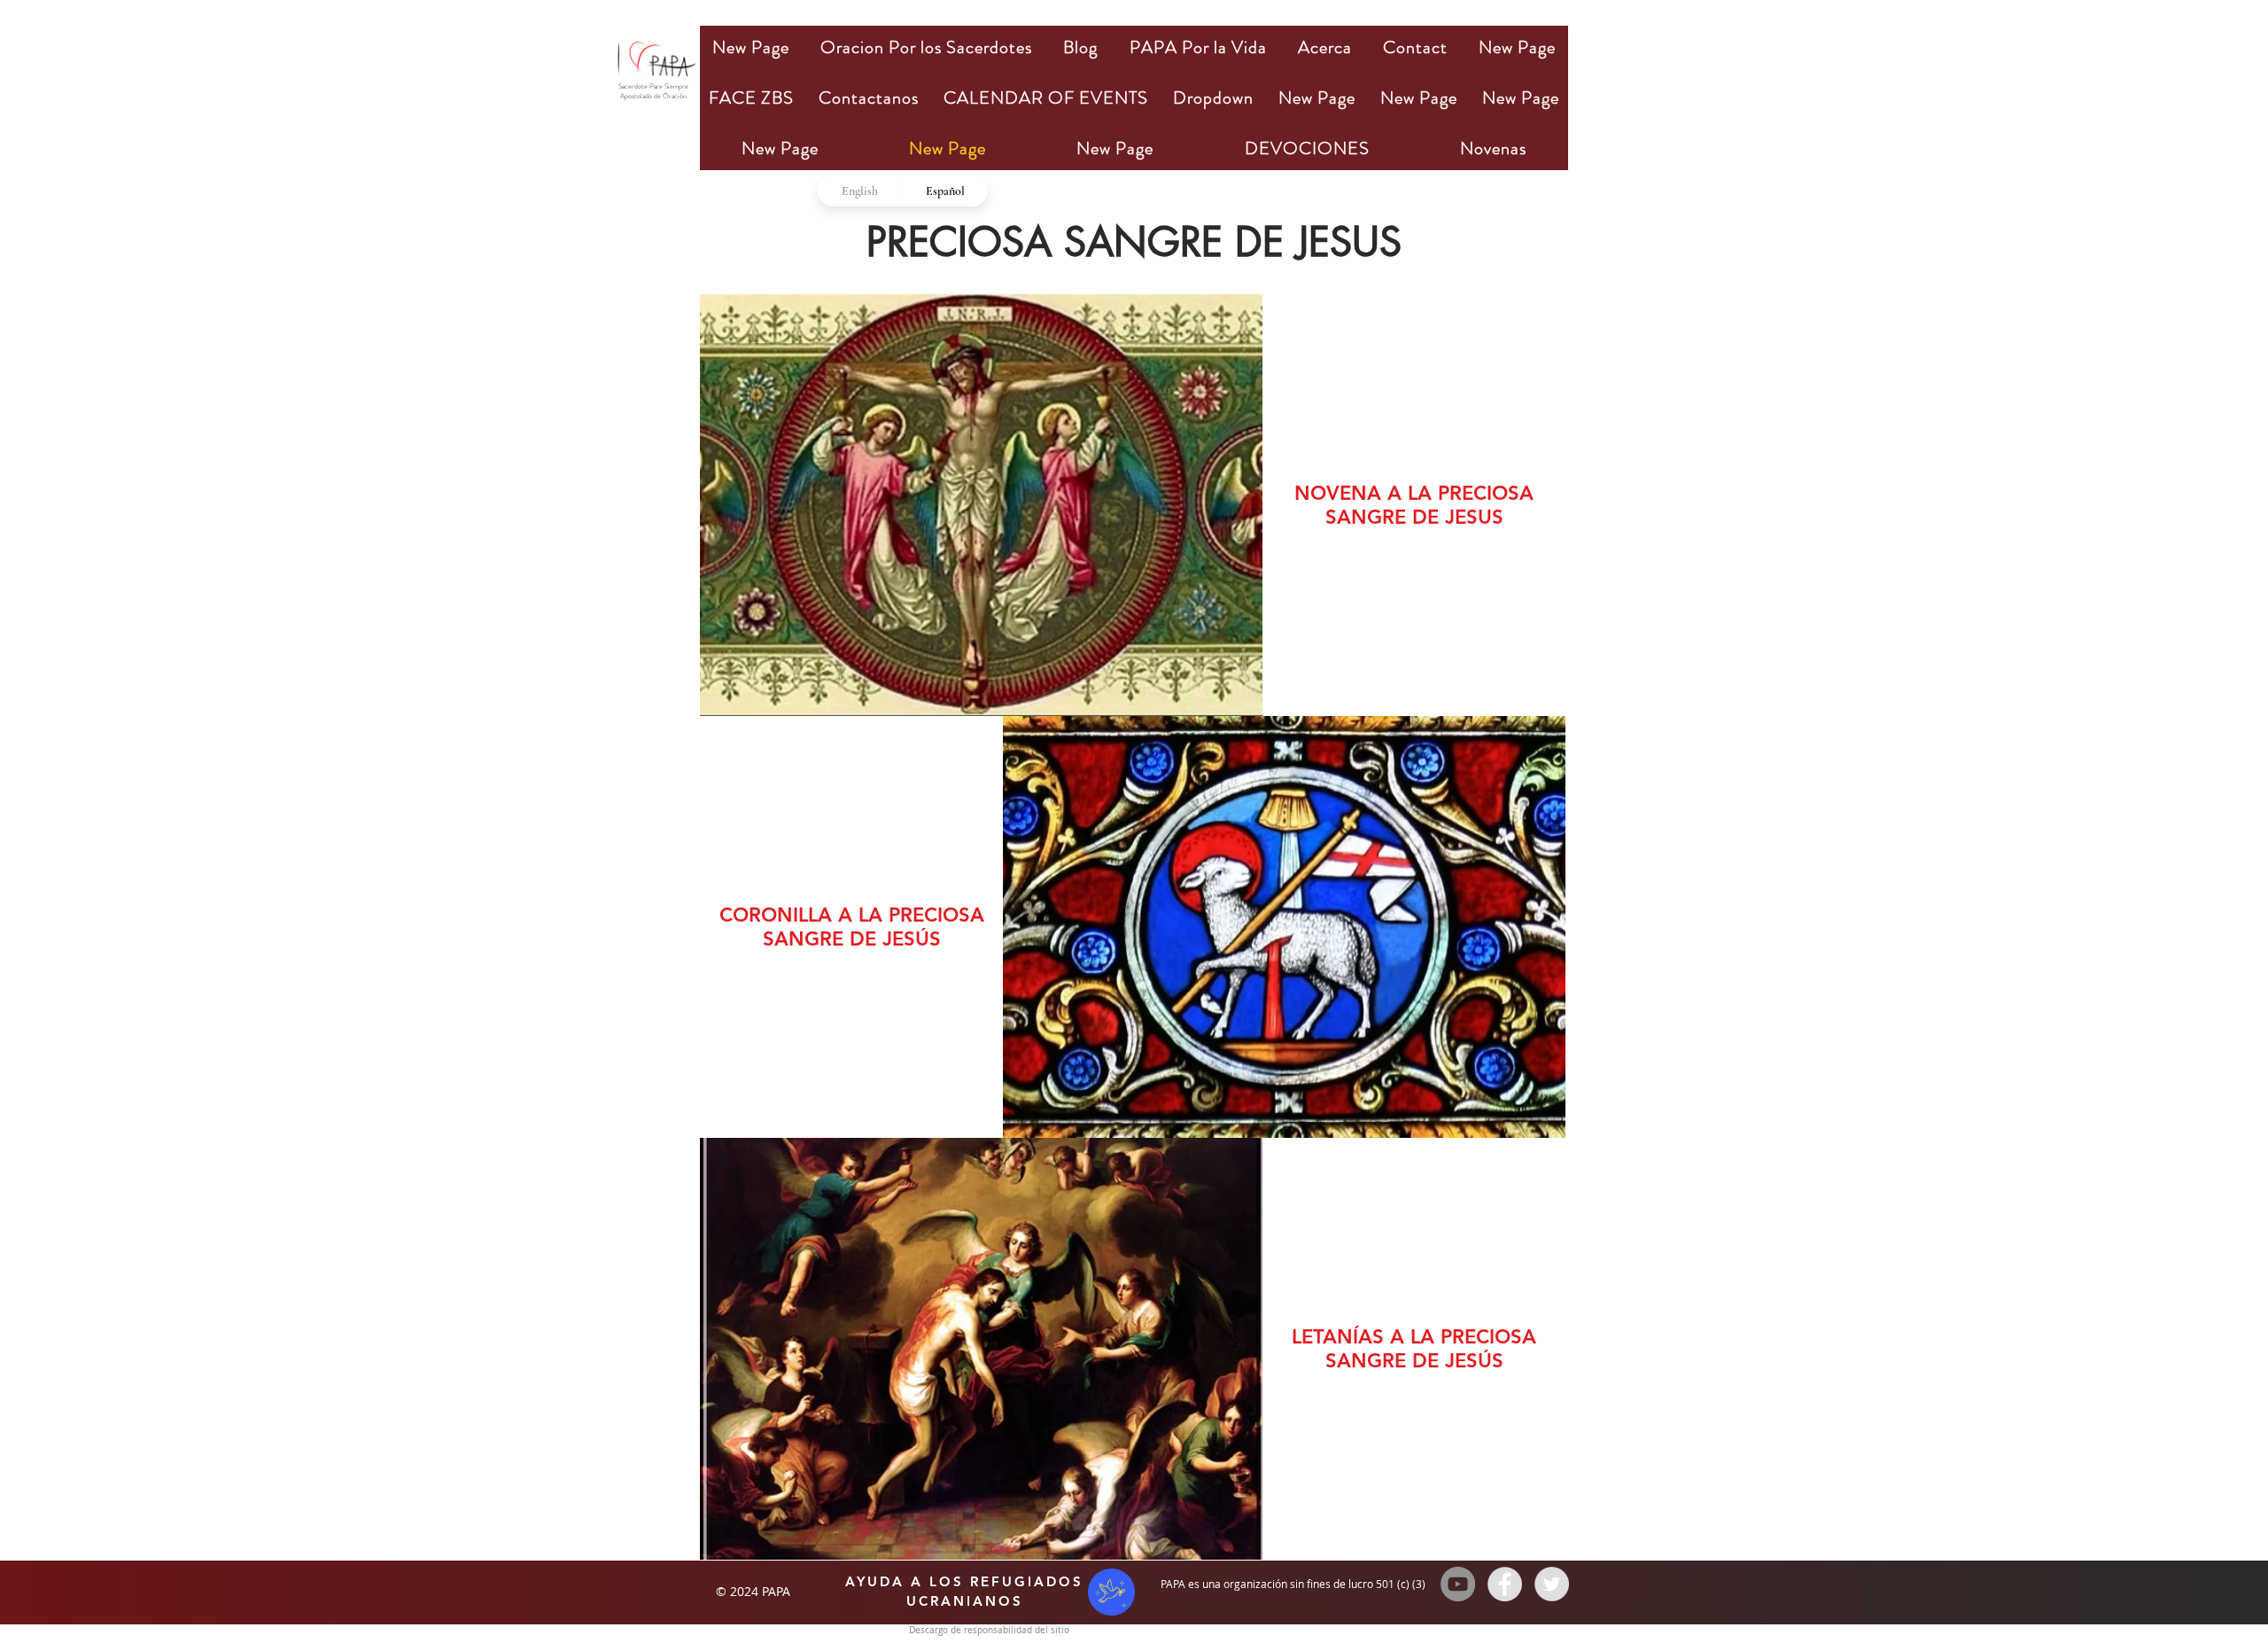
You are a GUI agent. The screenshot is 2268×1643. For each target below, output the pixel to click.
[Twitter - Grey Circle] (1552, 1584)
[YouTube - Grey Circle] (1458, 1584)
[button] (926, 47)
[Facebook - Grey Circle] (1505, 1584)
